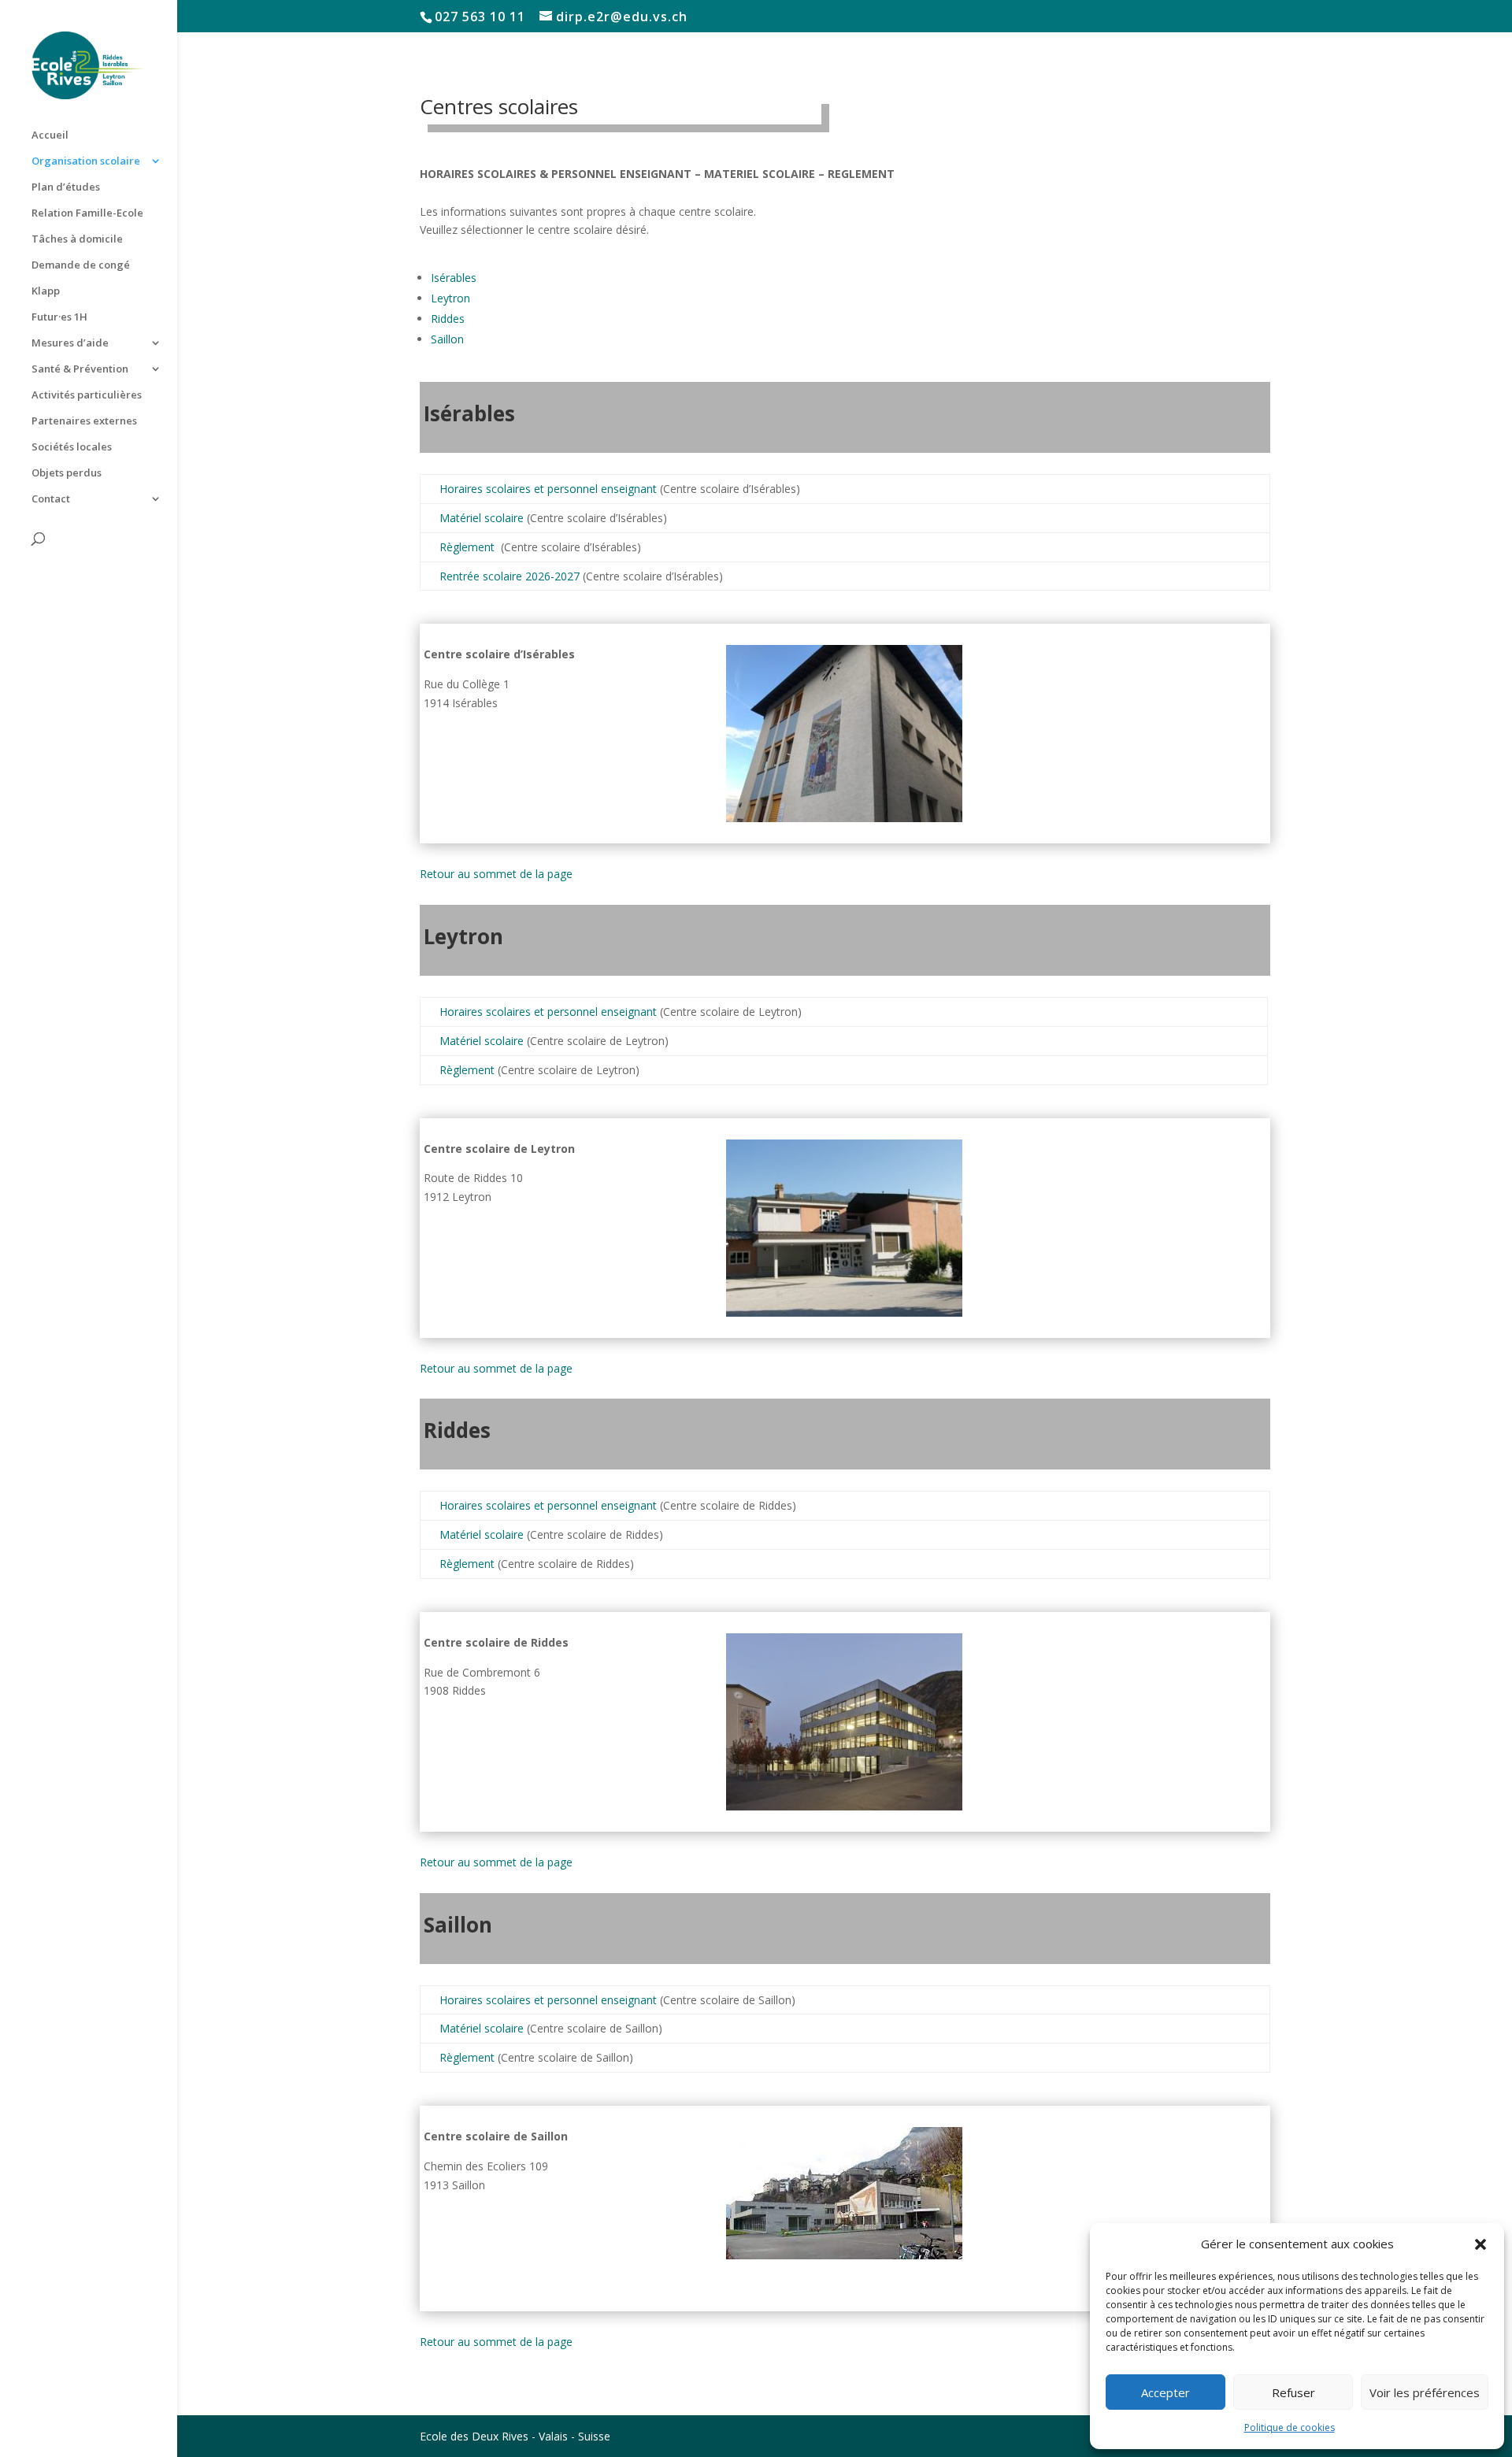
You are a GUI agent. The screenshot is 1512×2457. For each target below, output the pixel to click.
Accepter (1165, 2392)
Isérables (454, 278)
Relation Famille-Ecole (87, 213)
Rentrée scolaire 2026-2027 (510, 576)
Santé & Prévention (80, 369)
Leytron (450, 298)
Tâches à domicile (77, 239)
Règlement (469, 547)
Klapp (46, 291)
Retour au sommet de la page (496, 874)
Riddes (448, 319)
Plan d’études (66, 187)
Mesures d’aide (70, 343)
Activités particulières (87, 395)
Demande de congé (81, 265)
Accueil (50, 135)
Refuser (1293, 2392)
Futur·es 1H (59, 317)
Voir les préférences (1425, 2392)
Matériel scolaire (482, 518)
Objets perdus (67, 473)
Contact (51, 499)
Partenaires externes (84, 421)
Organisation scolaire (86, 161)
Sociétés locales (72, 447)
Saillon (447, 339)
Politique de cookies (1290, 2427)
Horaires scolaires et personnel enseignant (550, 489)
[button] (1480, 2244)
